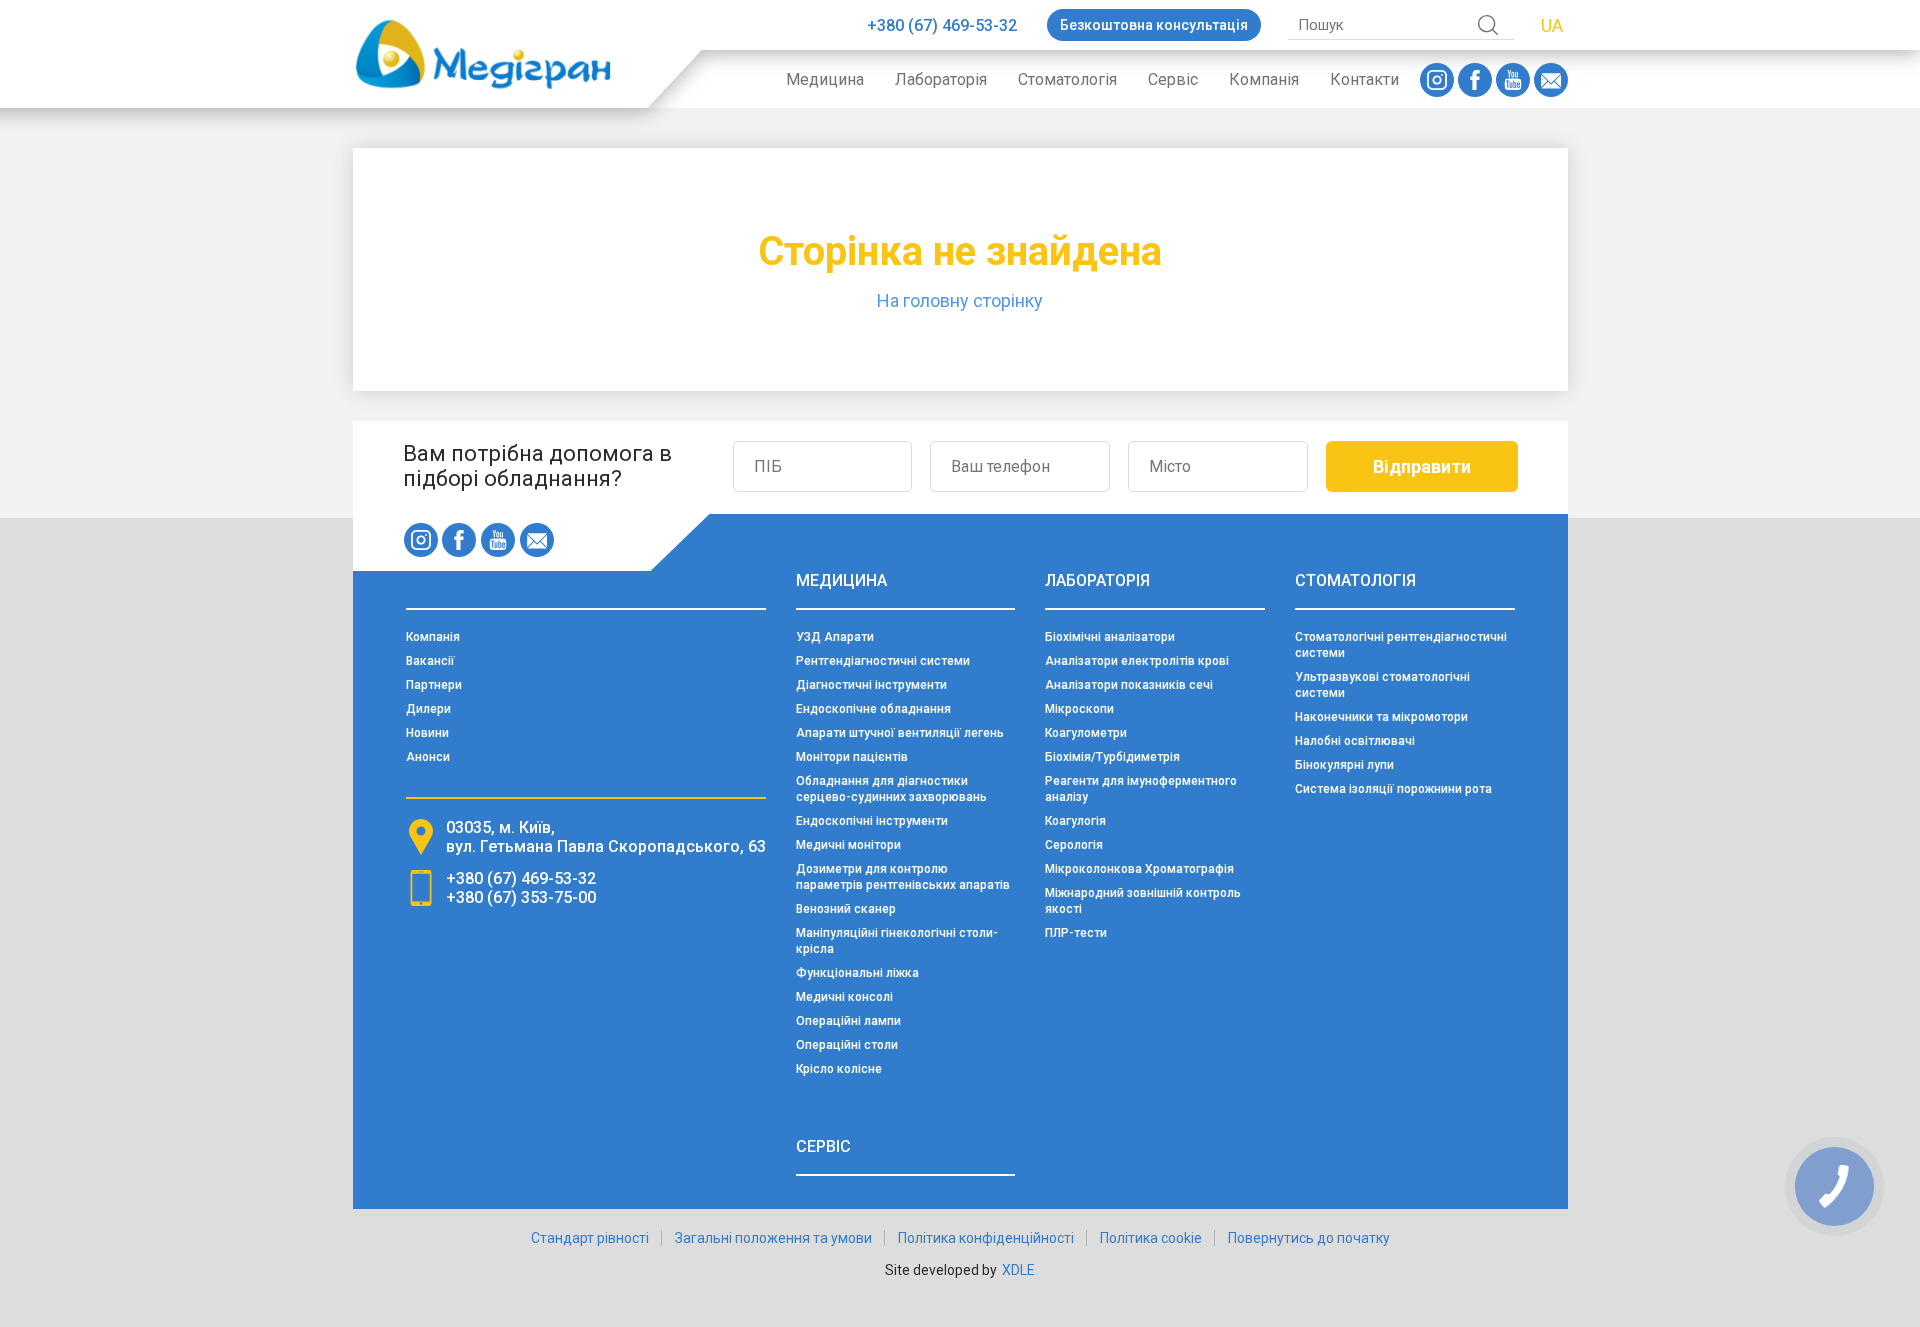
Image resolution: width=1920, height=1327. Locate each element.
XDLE (1018, 1270)
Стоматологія (1067, 79)
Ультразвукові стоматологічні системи (1382, 685)
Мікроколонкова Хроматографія (1139, 869)
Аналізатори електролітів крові (1137, 661)
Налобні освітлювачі (1355, 741)
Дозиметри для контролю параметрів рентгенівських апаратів (903, 877)
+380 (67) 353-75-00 (521, 897)
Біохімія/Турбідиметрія (1112, 757)
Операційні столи (847, 1045)
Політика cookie (1151, 1238)
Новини (427, 733)
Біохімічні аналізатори (1110, 637)
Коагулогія (1075, 821)
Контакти (1364, 79)
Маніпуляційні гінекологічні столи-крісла (897, 941)
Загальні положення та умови (773, 1238)
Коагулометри (1086, 733)
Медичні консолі (844, 997)
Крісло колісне (839, 1069)
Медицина (825, 79)
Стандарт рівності (590, 1238)
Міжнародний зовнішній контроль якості (1143, 901)
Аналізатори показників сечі (1129, 685)
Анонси (428, 757)
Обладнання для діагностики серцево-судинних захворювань (891, 789)
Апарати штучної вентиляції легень (900, 733)
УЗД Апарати (835, 637)
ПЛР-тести (1076, 933)
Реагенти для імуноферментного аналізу (1141, 789)
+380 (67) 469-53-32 (942, 25)
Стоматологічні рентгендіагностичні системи (1401, 645)
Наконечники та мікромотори (1381, 717)
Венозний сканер (846, 909)
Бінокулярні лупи (1344, 765)
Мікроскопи (1079, 709)
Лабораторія (941, 79)
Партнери (434, 685)
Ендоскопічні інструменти (872, 821)
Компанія (1264, 79)
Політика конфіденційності (986, 1238)
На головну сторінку (960, 300)
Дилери (428, 709)
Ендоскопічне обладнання (873, 709)
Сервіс (1173, 79)
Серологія (1074, 845)
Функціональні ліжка (857, 973)
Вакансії (430, 661)
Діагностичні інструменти (871, 685)
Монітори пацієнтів (852, 757)
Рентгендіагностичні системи (883, 661)
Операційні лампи (848, 1021)
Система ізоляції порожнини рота (1393, 789)
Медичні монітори (848, 845)
